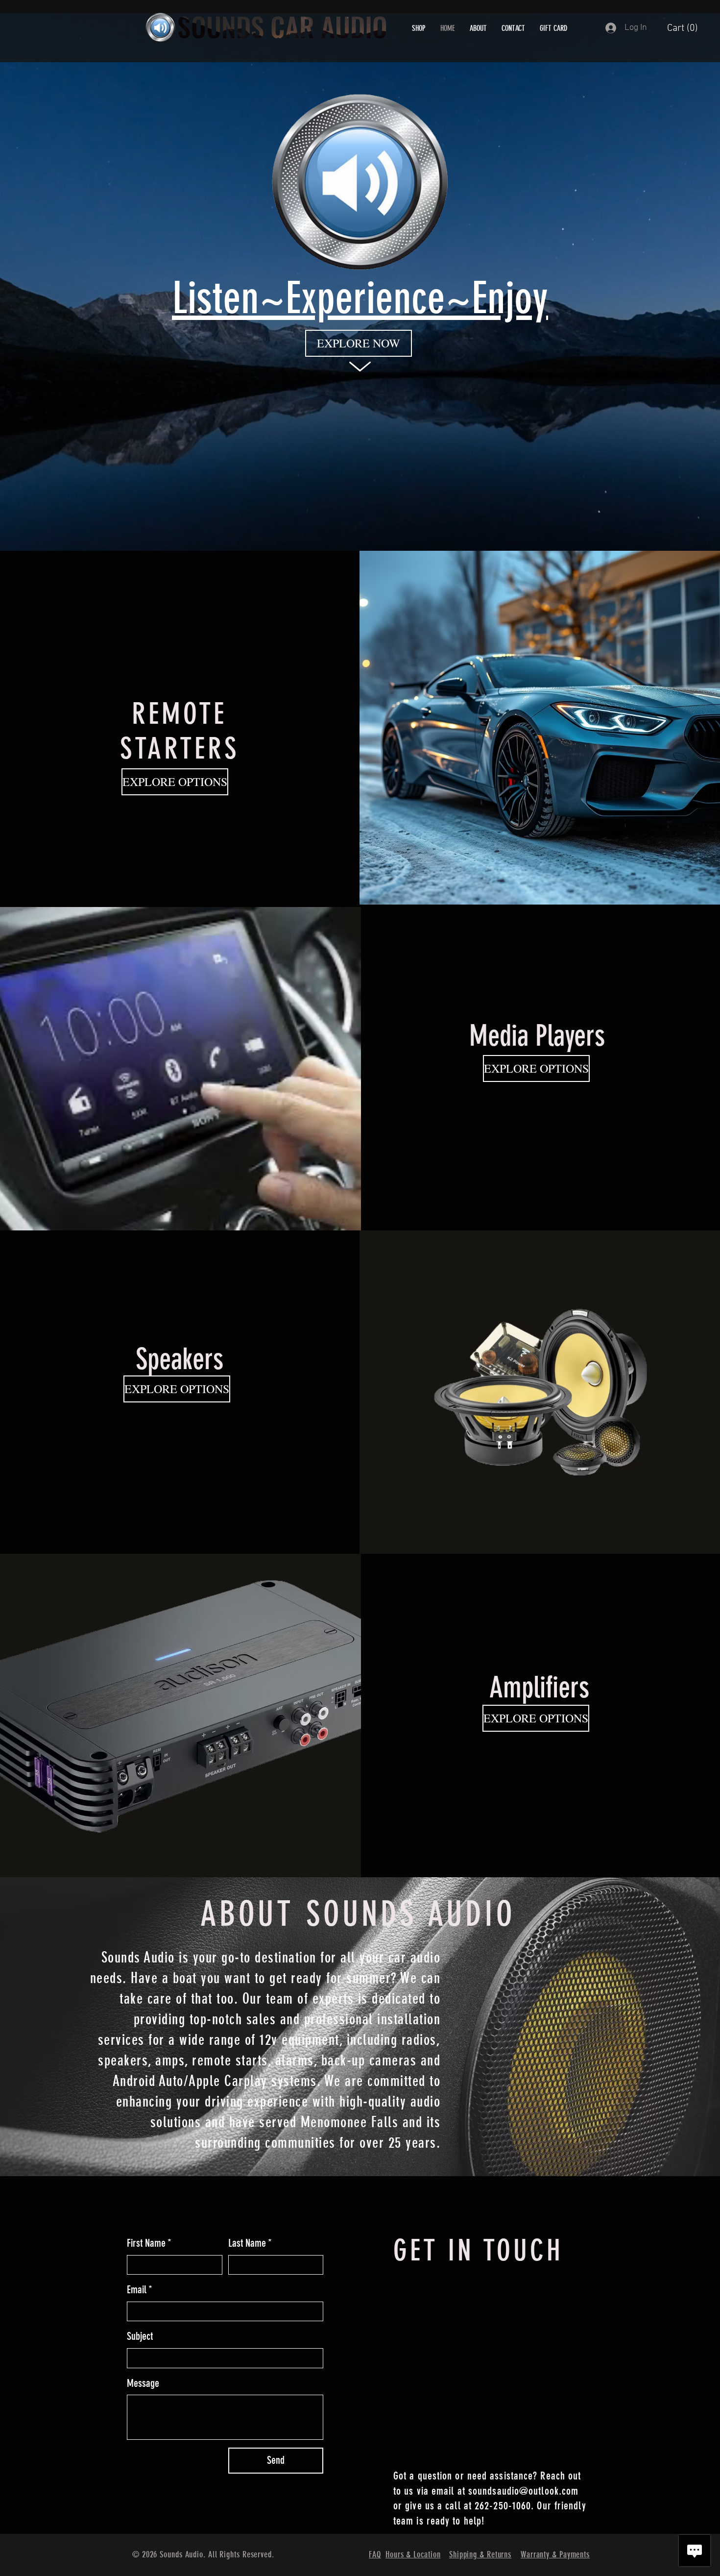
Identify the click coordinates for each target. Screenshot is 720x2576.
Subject (140, 2336)
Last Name (250, 2243)
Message (143, 2383)
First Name (149, 2243)
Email (140, 2290)
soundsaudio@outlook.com (523, 2491)
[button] (691, 28)
